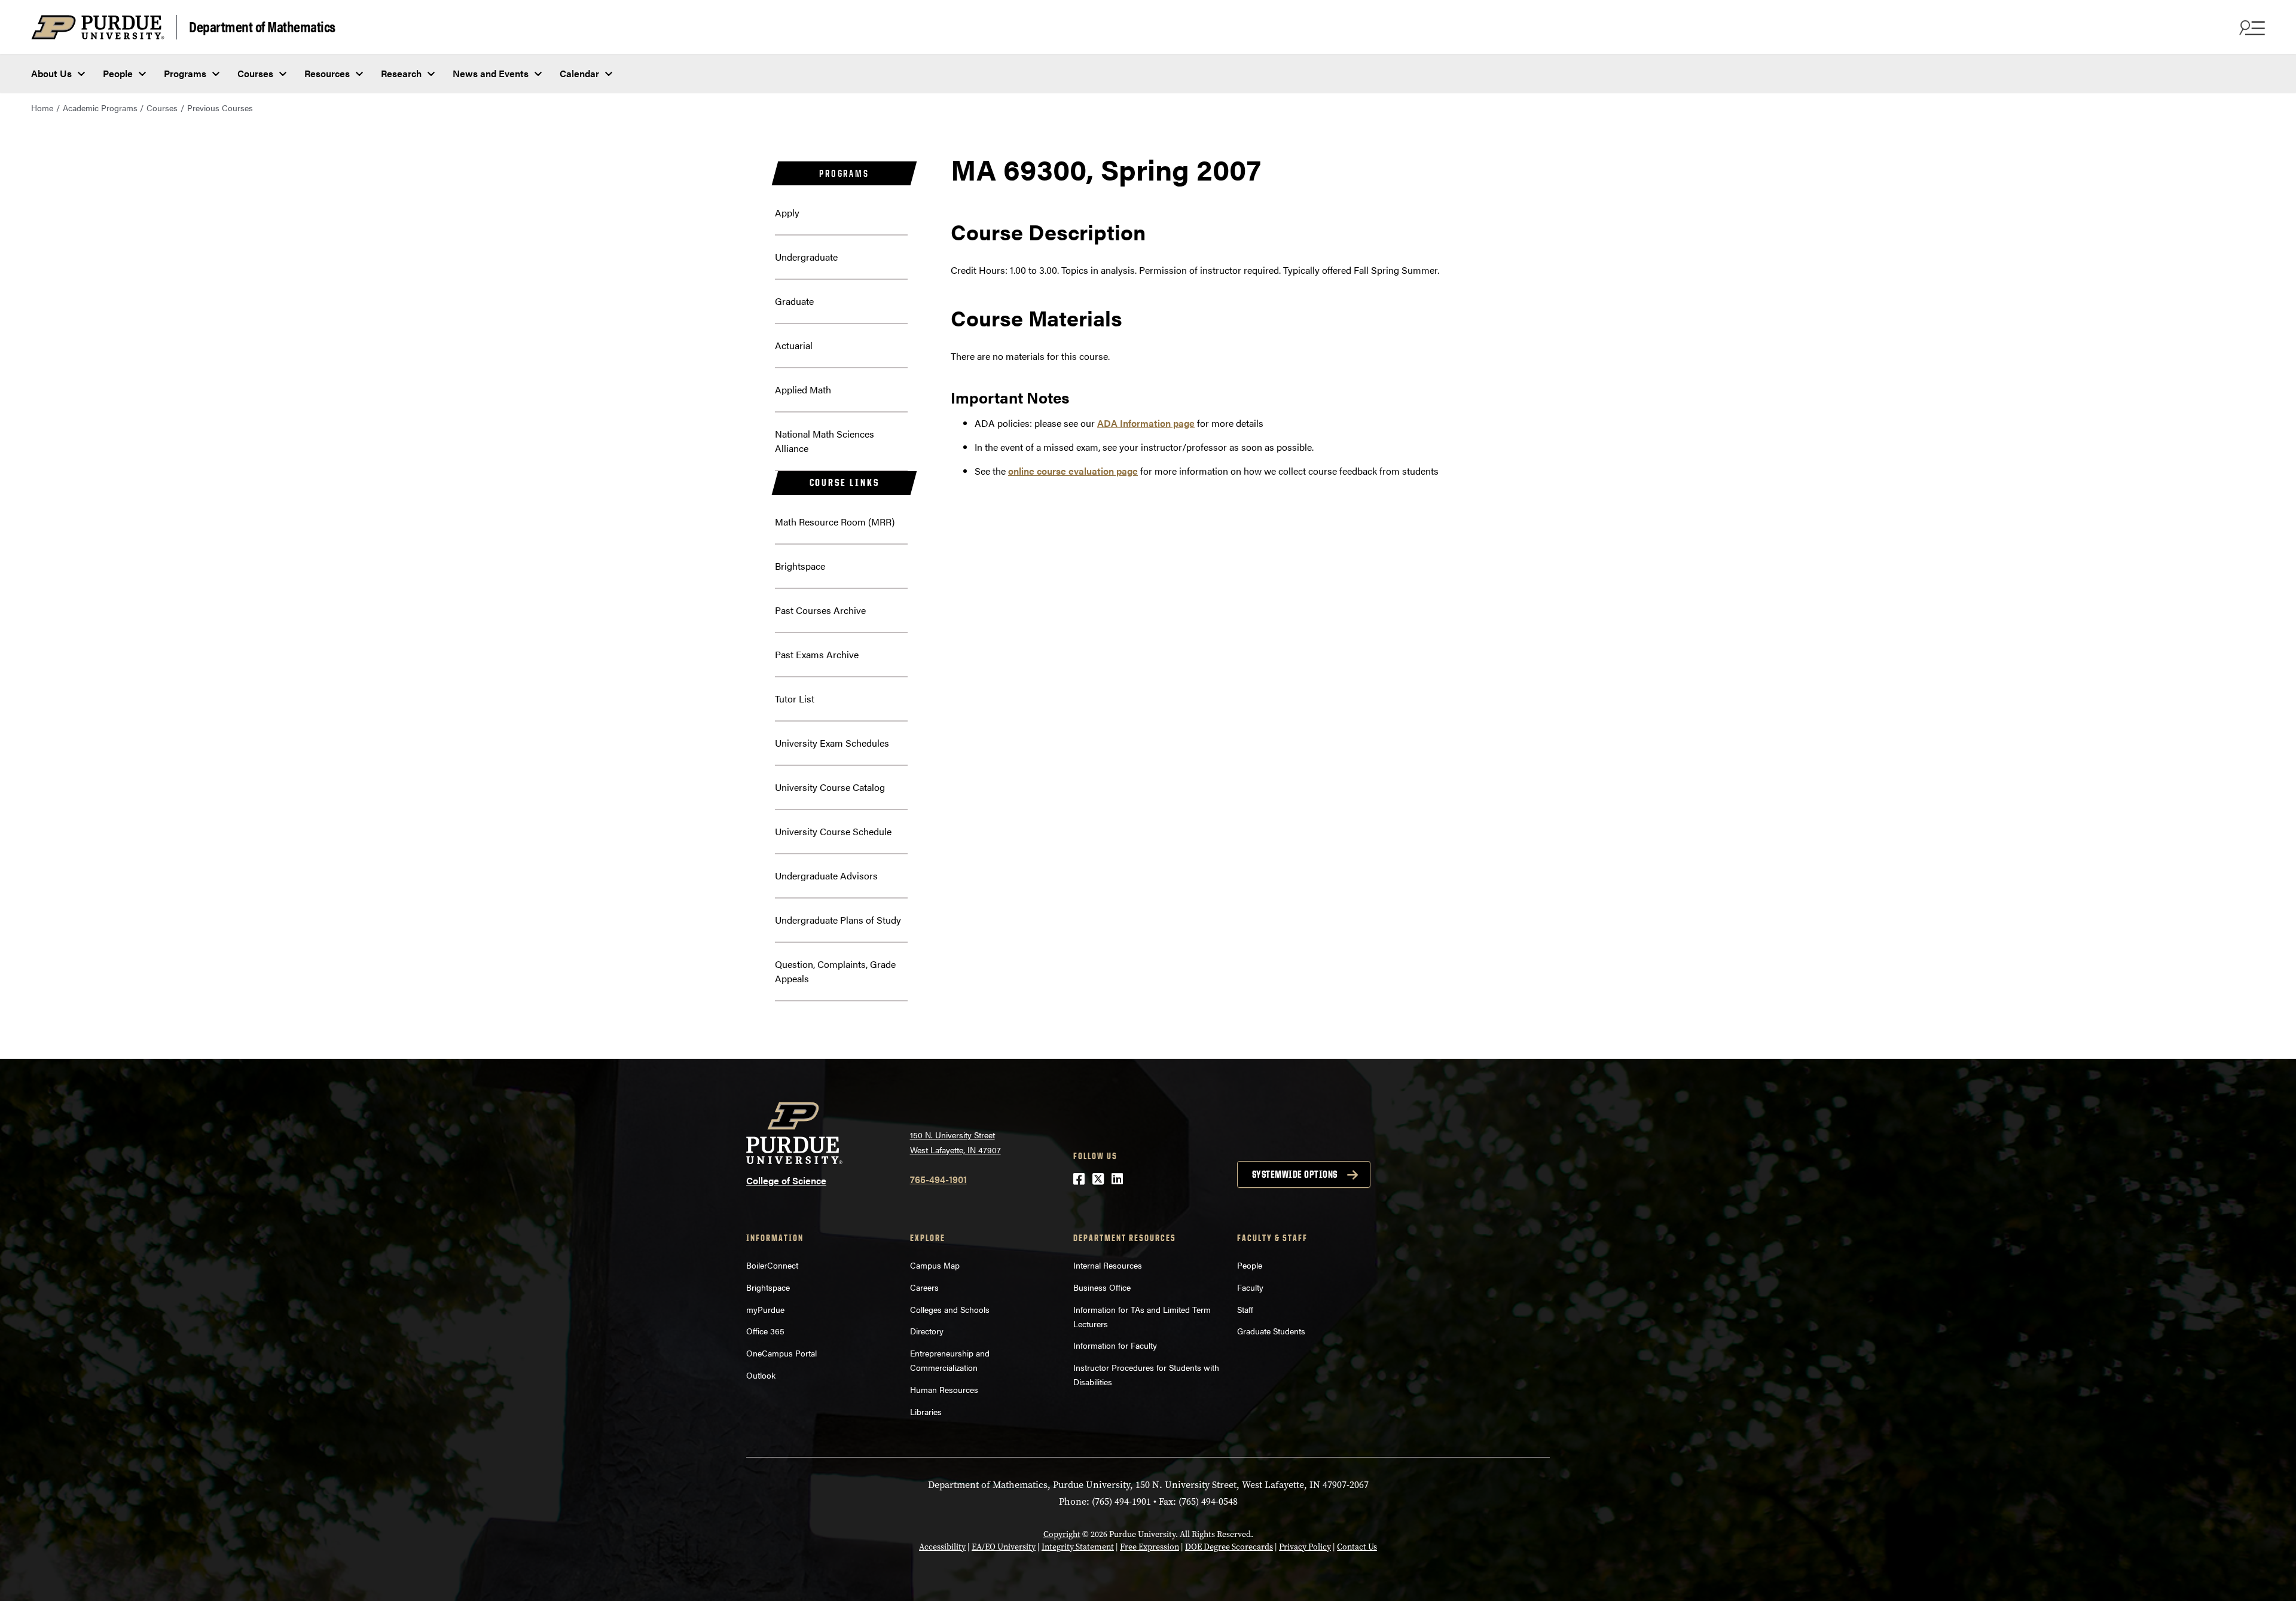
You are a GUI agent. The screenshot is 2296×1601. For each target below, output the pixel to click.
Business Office (1102, 1287)
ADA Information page (1146, 423)
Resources (327, 73)
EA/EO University (1004, 1547)
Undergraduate (806, 257)
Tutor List (795, 699)
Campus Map (935, 1265)
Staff (1245, 1309)
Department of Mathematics (262, 26)
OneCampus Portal (781, 1353)
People (118, 73)
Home (42, 108)
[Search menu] (2251, 28)
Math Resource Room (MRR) (835, 522)
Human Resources (944, 1389)
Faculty (1250, 1287)
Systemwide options (1295, 1174)
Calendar (579, 73)
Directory (927, 1331)
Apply (787, 213)
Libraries (926, 1411)
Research (401, 73)
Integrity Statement (1078, 1547)
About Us (51, 73)
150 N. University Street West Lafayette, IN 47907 (955, 1142)
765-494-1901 (938, 1179)
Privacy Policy (1305, 1547)
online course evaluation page (1073, 471)
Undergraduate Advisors (826, 876)
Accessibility (942, 1547)
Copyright (1062, 1534)
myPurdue (765, 1309)
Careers (924, 1287)
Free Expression (1149, 1547)
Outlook (761, 1375)
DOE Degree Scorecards (1229, 1547)
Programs (185, 73)
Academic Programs (100, 108)
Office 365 (765, 1331)
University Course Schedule (833, 831)
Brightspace (800, 566)
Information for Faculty (1115, 1345)
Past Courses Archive (820, 610)
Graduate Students (1271, 1331)
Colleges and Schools (950, 1309)
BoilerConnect (772, 1265)
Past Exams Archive (817, 654)
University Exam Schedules (832, 743)
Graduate (794, 301)
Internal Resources (1108, 1265)
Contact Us (1357, 1547)
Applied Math (803, 389)
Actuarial (794, 345)
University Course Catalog (830, 787)
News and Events (491, 73)
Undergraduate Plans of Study (838, 920)
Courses (255, 73)
